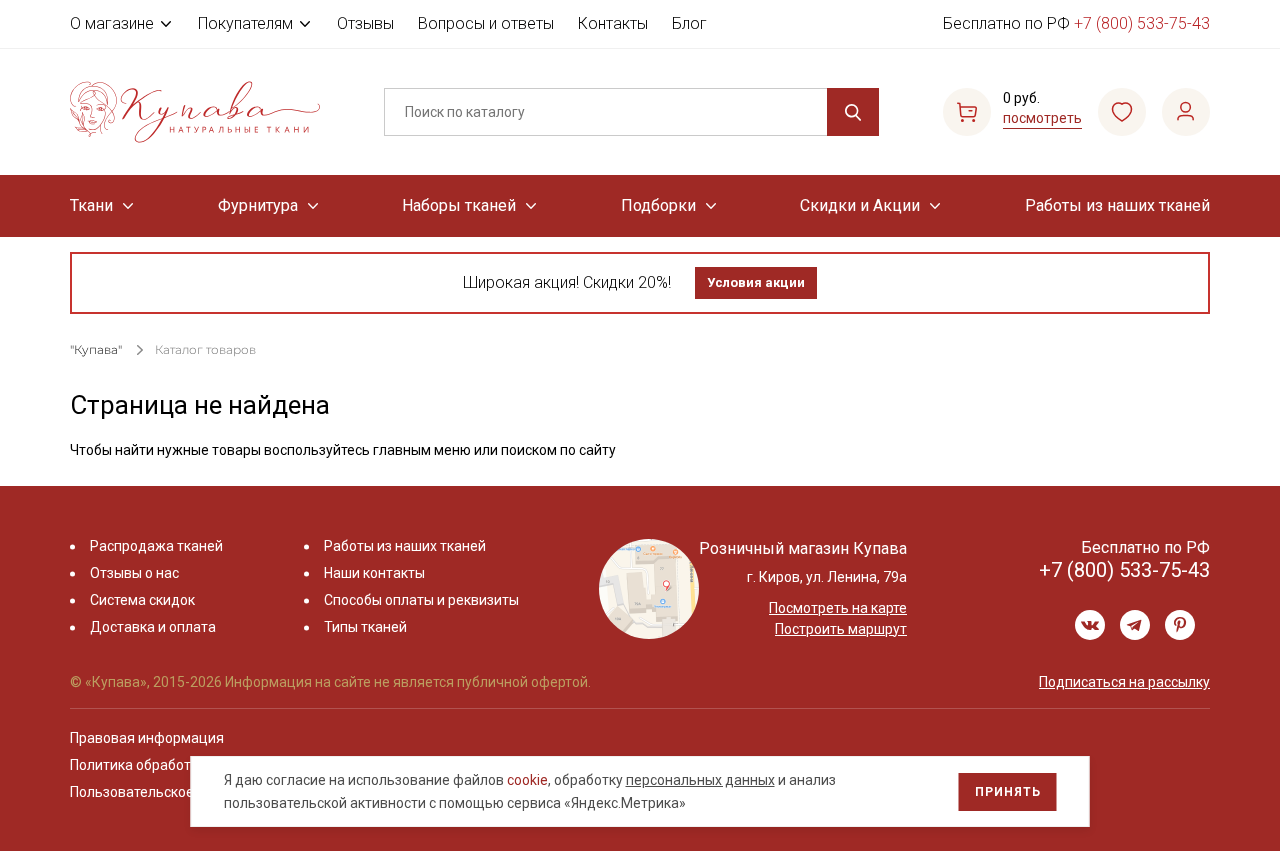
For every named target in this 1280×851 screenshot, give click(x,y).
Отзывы (365, 23)
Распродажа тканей (156, 546)
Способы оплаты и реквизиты (421, 600)
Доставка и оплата (153, 627)
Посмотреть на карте (838, 608)
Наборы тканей (459, 205)
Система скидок (142, 600)
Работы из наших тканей (1117, 205)
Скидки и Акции (860, 205)
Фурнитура (258, 205)
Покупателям (245, 23)
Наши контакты (374, 573)
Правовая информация (147, 738)
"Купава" (96, 349)
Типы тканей (365, 627)
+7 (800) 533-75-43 (1142, 23)
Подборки (658, 205)
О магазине (112, 23)
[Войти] (1186, 112)
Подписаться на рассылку (1124, 682)
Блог (689, 23)
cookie (527, 780)
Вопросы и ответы (486, 23)
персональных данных (700, 780)
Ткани (91, 205)
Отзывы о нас (134, 573)
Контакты (613, 23)
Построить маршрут (841, 629)
